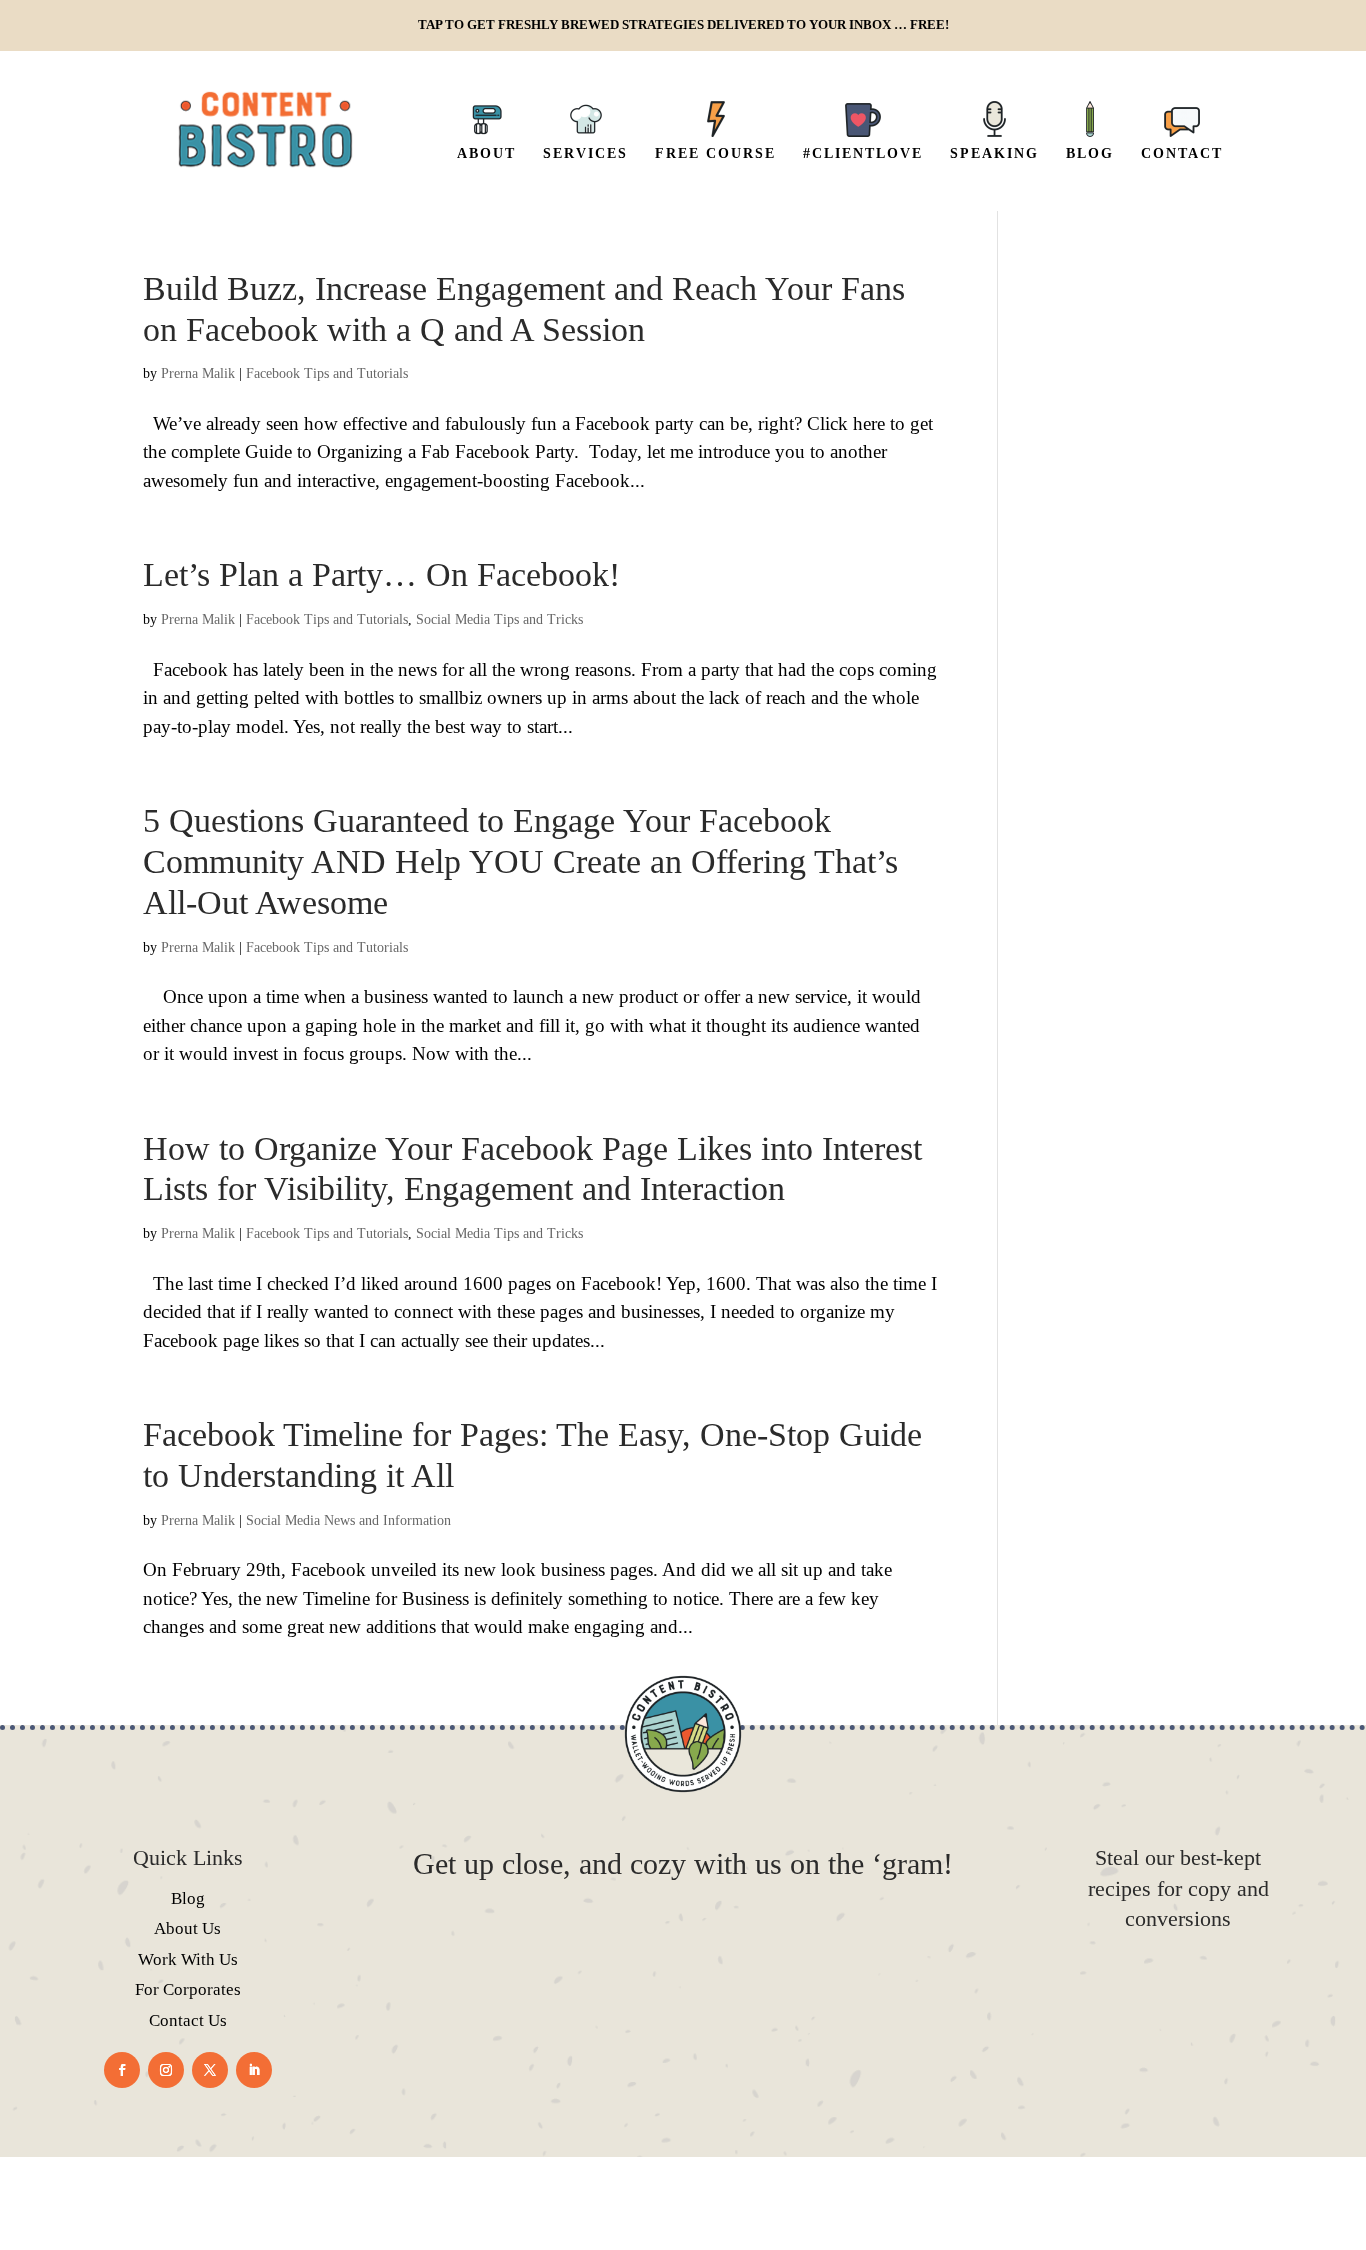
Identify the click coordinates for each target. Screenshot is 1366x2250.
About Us (187, 1928)
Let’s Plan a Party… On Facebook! (381, 574)
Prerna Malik (198, 373)
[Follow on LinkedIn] (254, 2070)
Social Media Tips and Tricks (499, 619)
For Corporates (188, 1989)
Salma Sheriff (716, 2212)
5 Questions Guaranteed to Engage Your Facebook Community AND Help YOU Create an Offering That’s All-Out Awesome (520, 861)
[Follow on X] (210, 2070)
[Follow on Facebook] (122, 2070)
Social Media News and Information (348, 1520)
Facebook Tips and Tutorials (327, 373)
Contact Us (188, 2020)
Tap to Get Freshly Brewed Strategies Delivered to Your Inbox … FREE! (683, 25)
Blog (188, 1898)
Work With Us (188, 1959)
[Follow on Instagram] (166, 2070)
